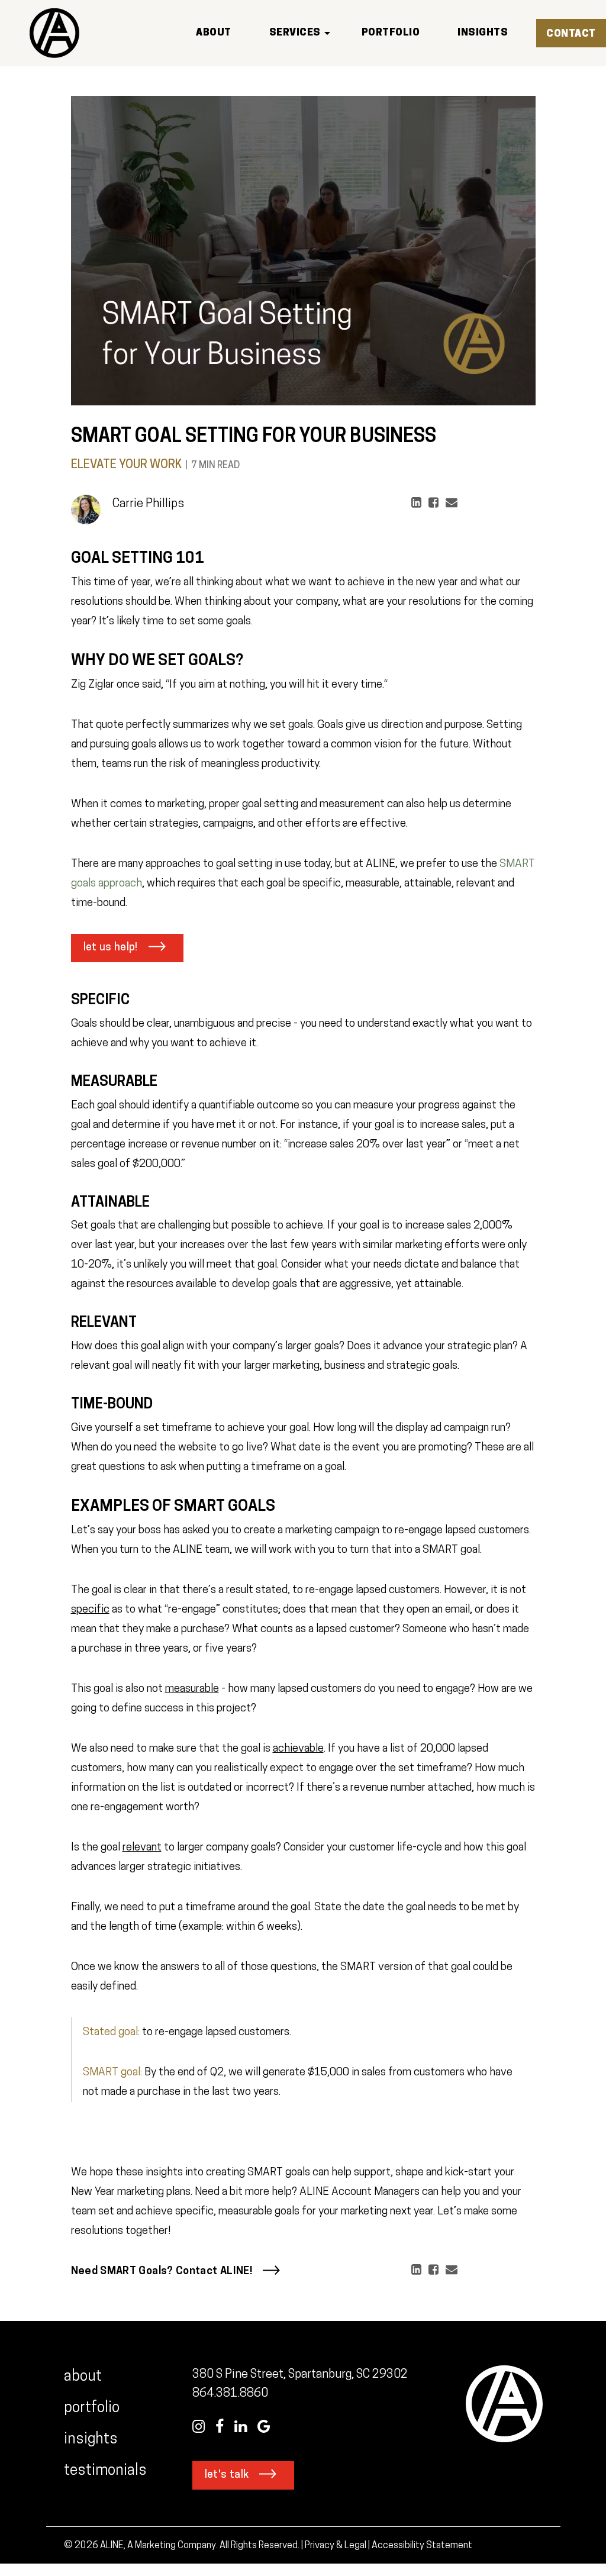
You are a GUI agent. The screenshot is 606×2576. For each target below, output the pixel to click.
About (83, 2377)
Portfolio (92, 2408)
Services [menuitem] (295, 33)
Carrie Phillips (148, 504)
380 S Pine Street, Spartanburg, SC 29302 (300, 2375)
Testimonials (107, 2471)
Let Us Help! (111, 948)
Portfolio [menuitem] (391, 33)
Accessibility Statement (422, 2546)
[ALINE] (54, 33)
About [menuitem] (214, 33)
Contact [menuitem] (571, 34)
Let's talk (227, 2475)
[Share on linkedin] (413, 506)
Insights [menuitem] (483, 33)
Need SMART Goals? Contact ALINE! (162, 2272)
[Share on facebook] (430, 506)
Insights (91, 2440)
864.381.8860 (230, 2394)
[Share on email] (448, 506)
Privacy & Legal (336, 2546)
